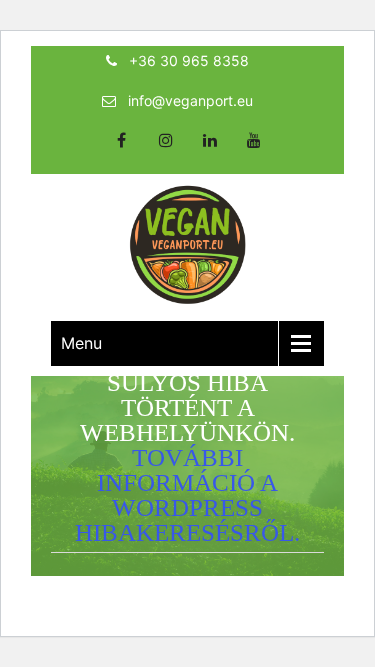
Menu (81, 343)
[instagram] (166, 153)
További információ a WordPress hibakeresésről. (187, 495)
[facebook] (122, 153)
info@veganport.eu (190, 100)
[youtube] (254, 153)
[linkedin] (210, 153)
